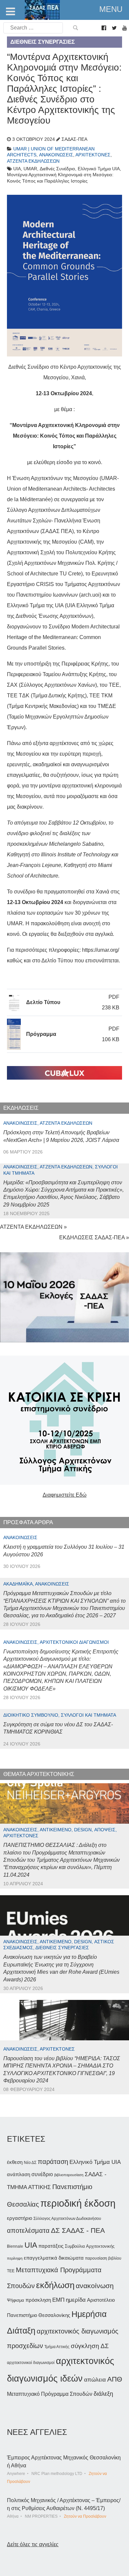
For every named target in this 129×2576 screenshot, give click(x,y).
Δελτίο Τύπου (43, 1002)
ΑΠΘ (115, 2379)
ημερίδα (76, 2300)
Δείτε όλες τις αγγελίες (33, 2544)
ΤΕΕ (11, 2271)
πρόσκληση (38, 2300)
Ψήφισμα (16, 2300)
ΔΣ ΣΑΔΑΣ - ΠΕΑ (78, 2230)
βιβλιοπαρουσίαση (69, 2175)
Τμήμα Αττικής (57, 2347)
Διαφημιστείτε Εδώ (65, 1495)
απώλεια (95, 2380)
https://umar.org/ (101, 950)
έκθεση (15, 2162)
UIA (31, 2245)
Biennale (15, 2246)
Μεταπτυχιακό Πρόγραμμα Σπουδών (50, 2394)
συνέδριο (42, 2174)
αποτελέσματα (28, 2230)
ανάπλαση (19, 2174)
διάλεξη (103, 2394)
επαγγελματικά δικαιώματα (54, 2258)
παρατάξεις (51, 2246)
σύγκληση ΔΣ (90, 2346)
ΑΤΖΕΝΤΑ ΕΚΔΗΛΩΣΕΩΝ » (33, 1227)
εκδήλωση (55, 2285)
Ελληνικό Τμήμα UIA (95, 2162)
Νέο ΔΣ (30, 2163)
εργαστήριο (20, 2218)
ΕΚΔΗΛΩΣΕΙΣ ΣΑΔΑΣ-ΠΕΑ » (94, 1237)
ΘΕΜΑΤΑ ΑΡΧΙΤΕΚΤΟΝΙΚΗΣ (39, 1774)
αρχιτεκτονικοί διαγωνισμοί (31, 2363)
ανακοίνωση (95, 2286)
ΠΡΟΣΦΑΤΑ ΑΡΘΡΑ (28, 1522)
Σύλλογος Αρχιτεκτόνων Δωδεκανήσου (67, 2219)
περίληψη (15, 2258)
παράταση (53, 2161)
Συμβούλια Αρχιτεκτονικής (90, 2246)
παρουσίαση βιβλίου (103, 2258)
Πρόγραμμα (41, 1034)
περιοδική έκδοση (78, 2203)
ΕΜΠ (58, 2300)
